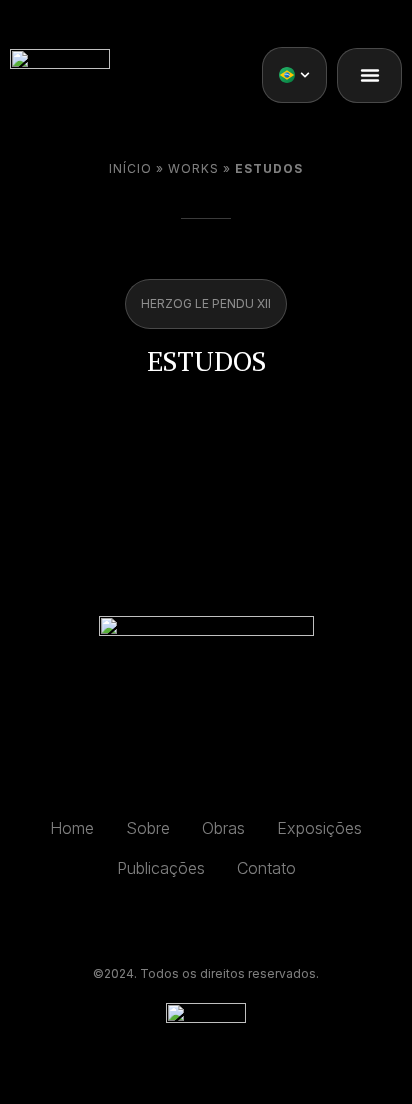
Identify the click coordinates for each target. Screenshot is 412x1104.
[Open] (305, 75)
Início (130, 168)
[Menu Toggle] (370, 75)
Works (193, 168)
